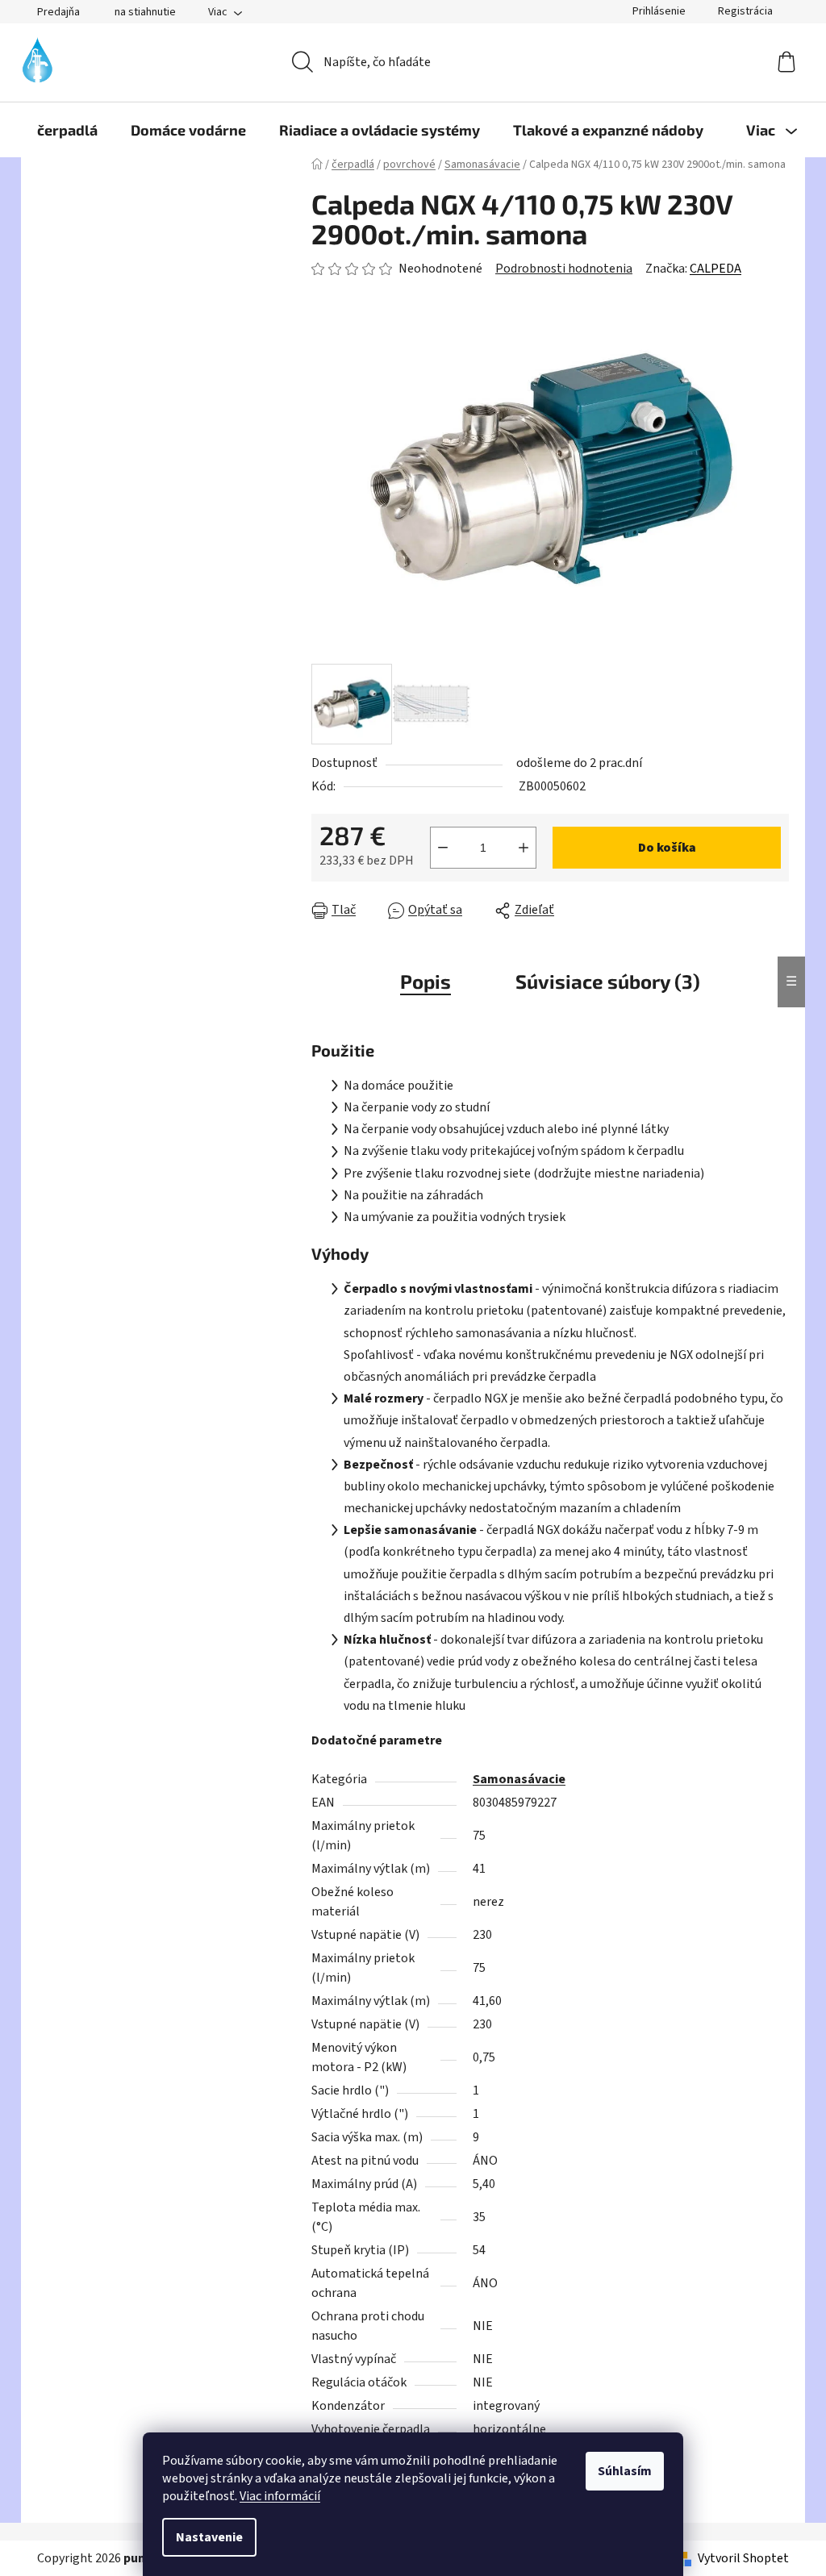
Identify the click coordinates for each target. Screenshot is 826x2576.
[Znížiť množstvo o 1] (443, 848)
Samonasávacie (519, 1779)
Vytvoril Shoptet (743, 2558)
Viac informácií (280, 2496)
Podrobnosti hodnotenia (564, 269)
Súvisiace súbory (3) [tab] (608, 981)
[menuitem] (67, 130)
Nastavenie (209, 2537)
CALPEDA (715, 269)
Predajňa (58, 12)
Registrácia (745, 11)
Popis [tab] (426, 981)
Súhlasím (625, 2471)
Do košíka (667, 848)
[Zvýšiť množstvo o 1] (524, 848)
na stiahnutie (145, 12)
